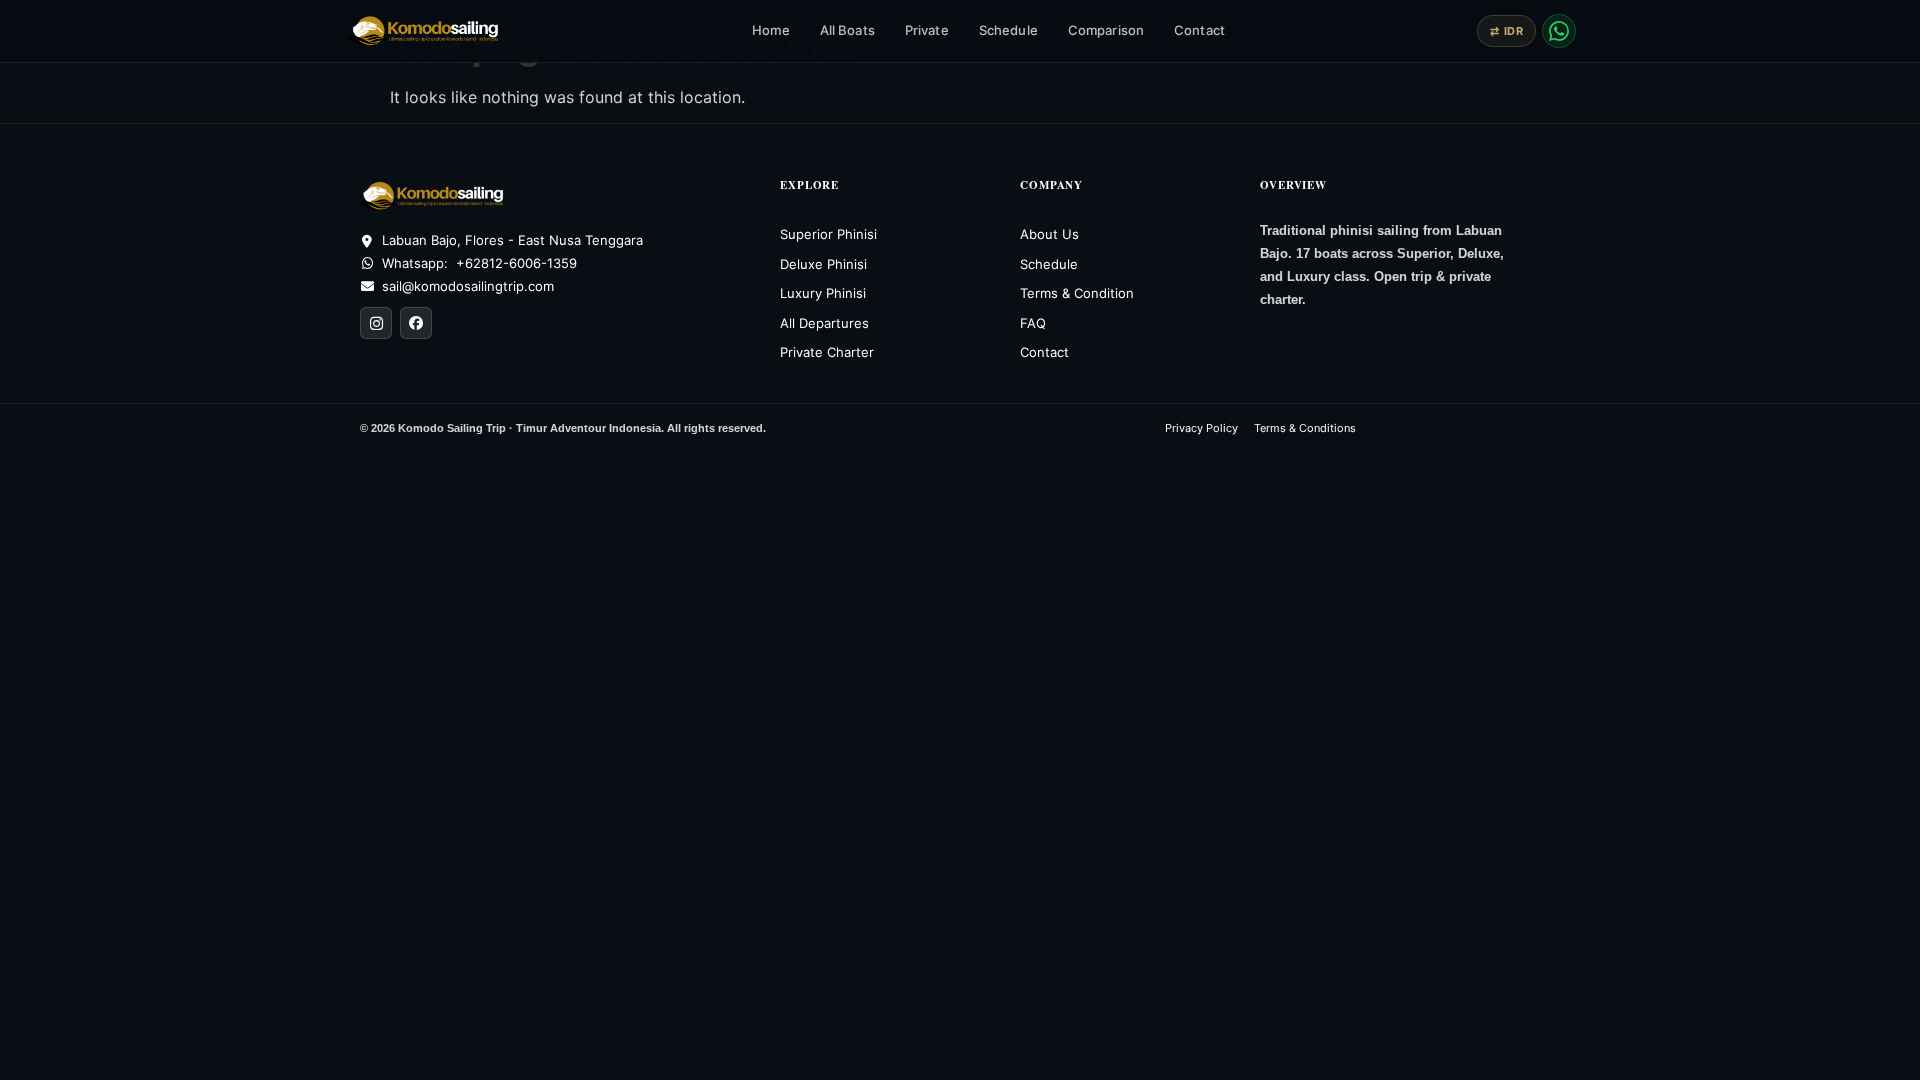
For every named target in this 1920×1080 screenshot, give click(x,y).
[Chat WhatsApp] (1559, 31)
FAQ (1033, 323)
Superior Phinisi (828, 234)
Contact (1199, 30)
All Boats (847, 30)
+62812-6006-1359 (516, 263)
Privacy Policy (1201, 428)
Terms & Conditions (1305, 428)
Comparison (1106, 30)
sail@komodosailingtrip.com (468, 286)
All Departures (824, 323)
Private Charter (827, 352)
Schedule (1008, 30)
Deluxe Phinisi (823, 264)
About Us (1049, 234)
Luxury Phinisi (823, 293)
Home (771, 30)
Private (927, 30)
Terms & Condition (1077, 293)
